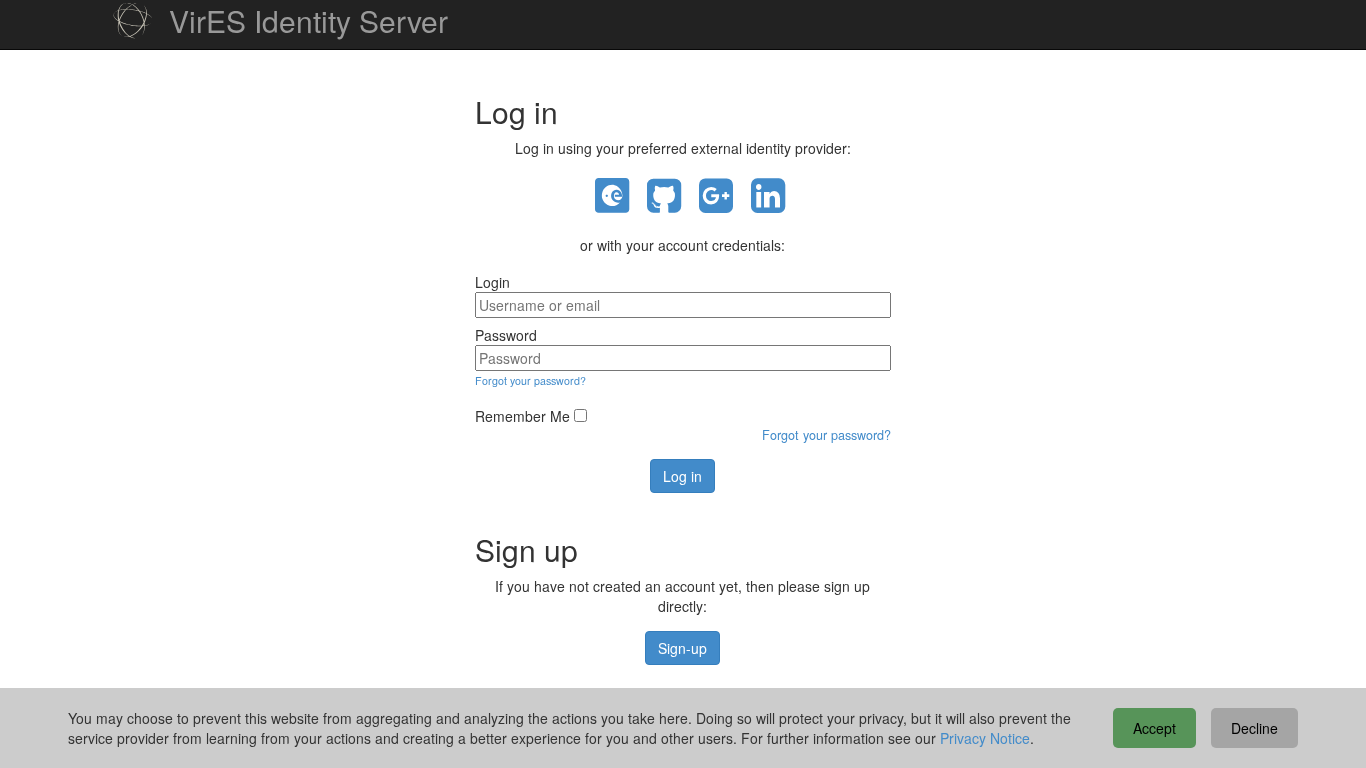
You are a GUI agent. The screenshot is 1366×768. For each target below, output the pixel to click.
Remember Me (522, 416)
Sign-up (682, 648)
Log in (682, 476)
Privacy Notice (985, 738)
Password (506, 335)
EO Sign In (612, 196)
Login (492, 282)
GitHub (664, 196)
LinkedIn (768, 196)
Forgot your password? (530, 380)
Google (716, 196)
